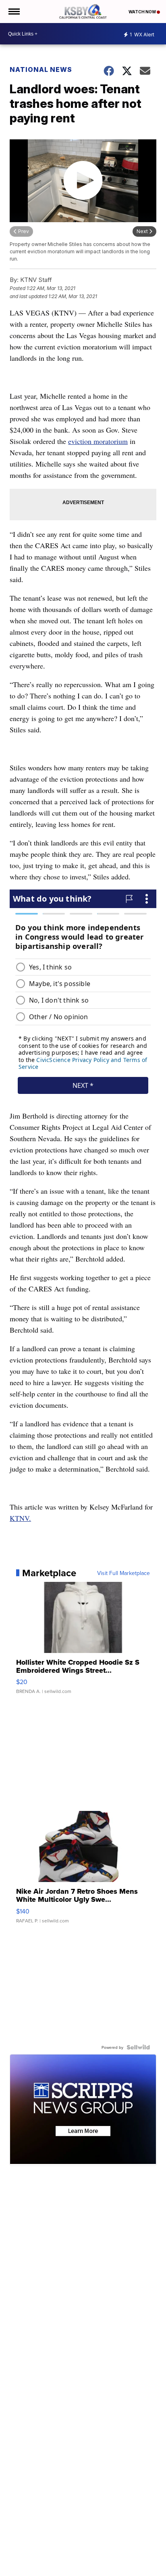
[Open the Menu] (13, 12)
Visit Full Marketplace (123, 1573)
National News (41, 69)
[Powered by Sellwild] (138, 2047)
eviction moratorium (98, 441)
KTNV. (20, 1518)
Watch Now (143, 12)
